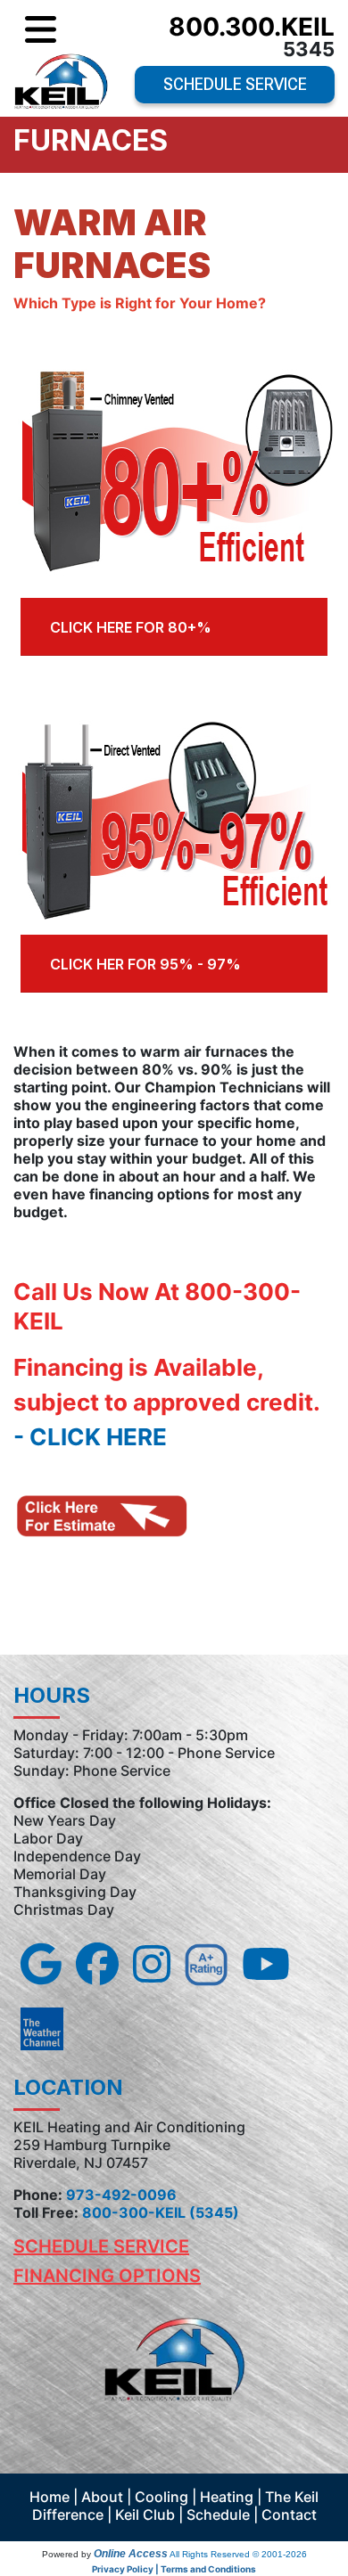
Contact (289, 2515)
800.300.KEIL (252, 27)
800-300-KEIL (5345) (161, 2212)
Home (50, 2497)
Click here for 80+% (131, 627)
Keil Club (145, 2515)
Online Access (131, 2554)
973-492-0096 (121, 2195)
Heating (227, 2497)
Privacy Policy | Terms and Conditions (174, 2569)
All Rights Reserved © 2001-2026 (238, 2554)
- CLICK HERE (90, 1437)
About (102, 2497)
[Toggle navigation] (41, 30)
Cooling (162, 2497)
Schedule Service (235, 84)
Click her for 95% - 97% (145, 964)
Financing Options (107, 2276)
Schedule (218, 2515)
